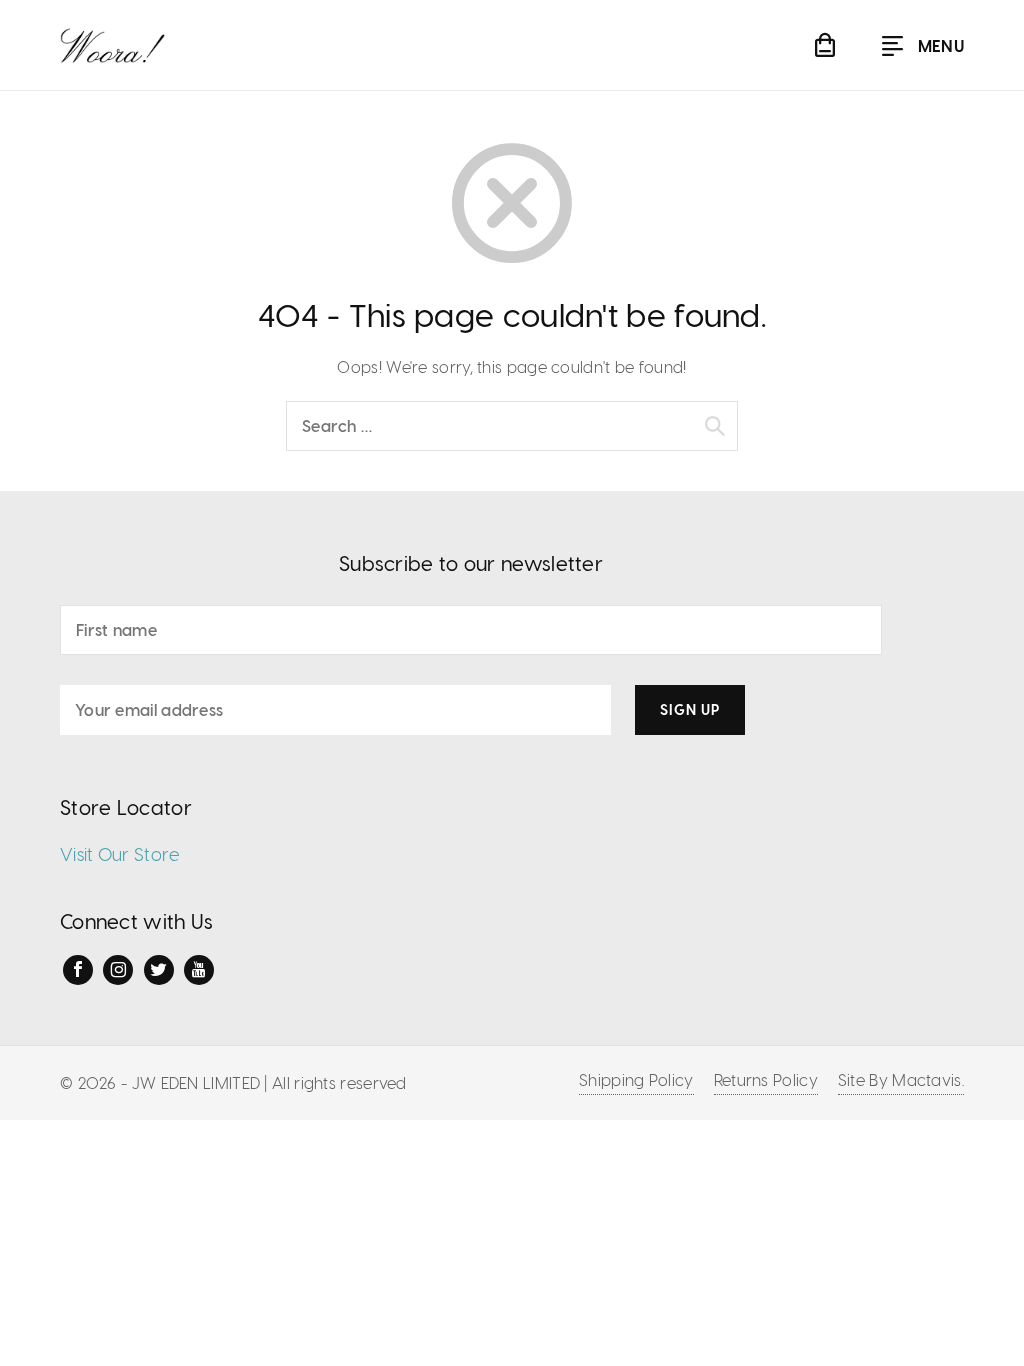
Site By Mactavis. (901, 1079)
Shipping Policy (636, 1079)
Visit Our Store (120, 853)
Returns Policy (766, 1079)
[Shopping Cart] (825, 45)
